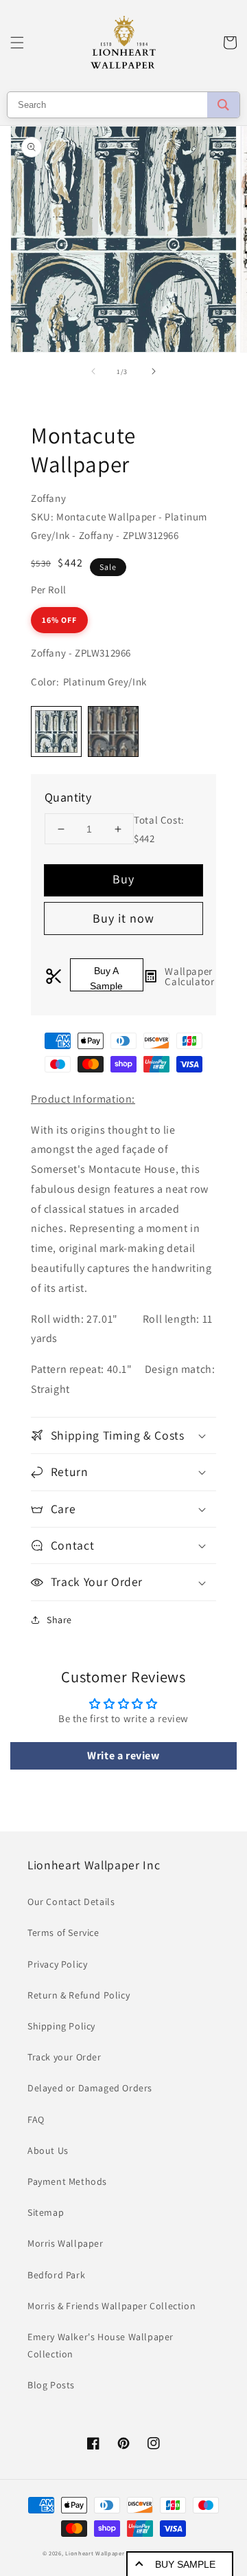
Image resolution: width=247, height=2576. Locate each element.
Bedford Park (56, 2275)
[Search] (223, 105)
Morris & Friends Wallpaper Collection (111, 2306)
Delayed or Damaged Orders (90, 2088)
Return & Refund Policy (79, 1995)
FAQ (36, 2120)
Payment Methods (67, 2181)
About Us (48, 2150)
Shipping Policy (61, 2026)
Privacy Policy (57, 1964)
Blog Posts (51, 2385)
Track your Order (64, 2057)
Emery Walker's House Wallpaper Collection (101, 2345)
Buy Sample (185, 2564)
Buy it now (123, 918)
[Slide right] (154, 371)
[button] (17, 43)
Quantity (68, 797)
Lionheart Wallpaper (95, 2553)
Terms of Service (63, 1933)
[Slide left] (93, 371)
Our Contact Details (71, 1902)
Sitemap (46, 2212)
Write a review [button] (123, 1755)
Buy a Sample (106, 978)
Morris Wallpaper (66, 2243)
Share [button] (59, 1620)
